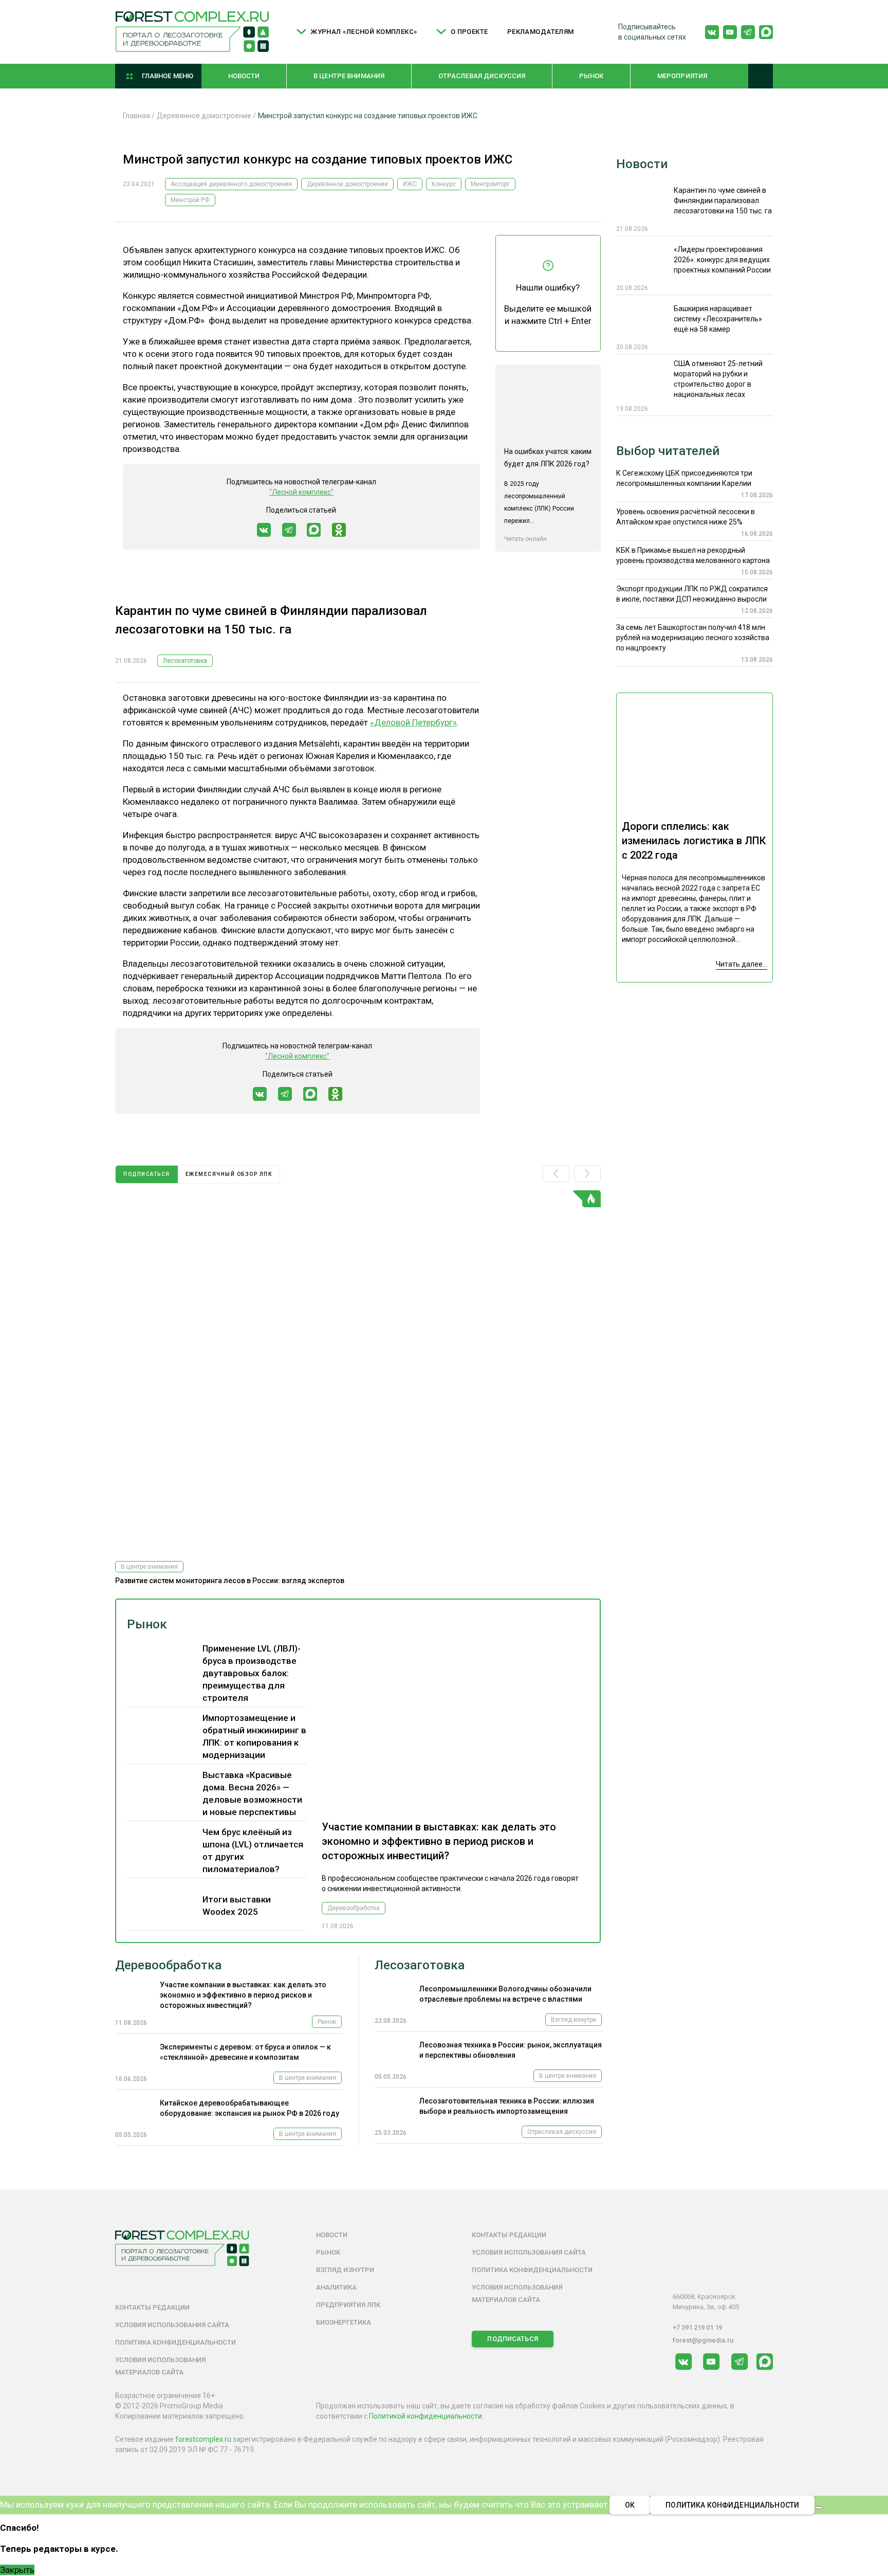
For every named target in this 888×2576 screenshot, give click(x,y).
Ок (630, 2505)
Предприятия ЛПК (348, 2305)
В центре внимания (349, 76)
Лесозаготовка (185, 661)
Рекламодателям (541, 32)
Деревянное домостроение (347, 184)
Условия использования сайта (172, 2325)
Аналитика (336, 2287)
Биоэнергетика (344, 2322)
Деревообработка (354, 1908)
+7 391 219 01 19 (697, 2327)
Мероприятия (682, 76)
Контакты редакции (152, 2307)
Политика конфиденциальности (175, 2342)
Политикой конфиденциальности (425, 2416)
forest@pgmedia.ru (703, 2340)
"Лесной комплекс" (301, 492)
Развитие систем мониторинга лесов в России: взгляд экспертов (230, 1581)
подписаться (147, 1174)
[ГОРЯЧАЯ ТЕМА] (358, 1372)
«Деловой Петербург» (413, 722)
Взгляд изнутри (573, 2020)
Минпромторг (490, 184)
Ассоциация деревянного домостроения (231, 184)
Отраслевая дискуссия (482, 76)
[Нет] (819, 2508)
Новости (244, 76)
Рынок (591, 76)
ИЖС (410, 184)
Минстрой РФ (190, 200)
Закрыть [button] (17, 2570)
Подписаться (512, 2339)
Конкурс (444, 184)
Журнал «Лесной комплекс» (364, 32)
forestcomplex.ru (203, 2439)
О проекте (469, 32)
